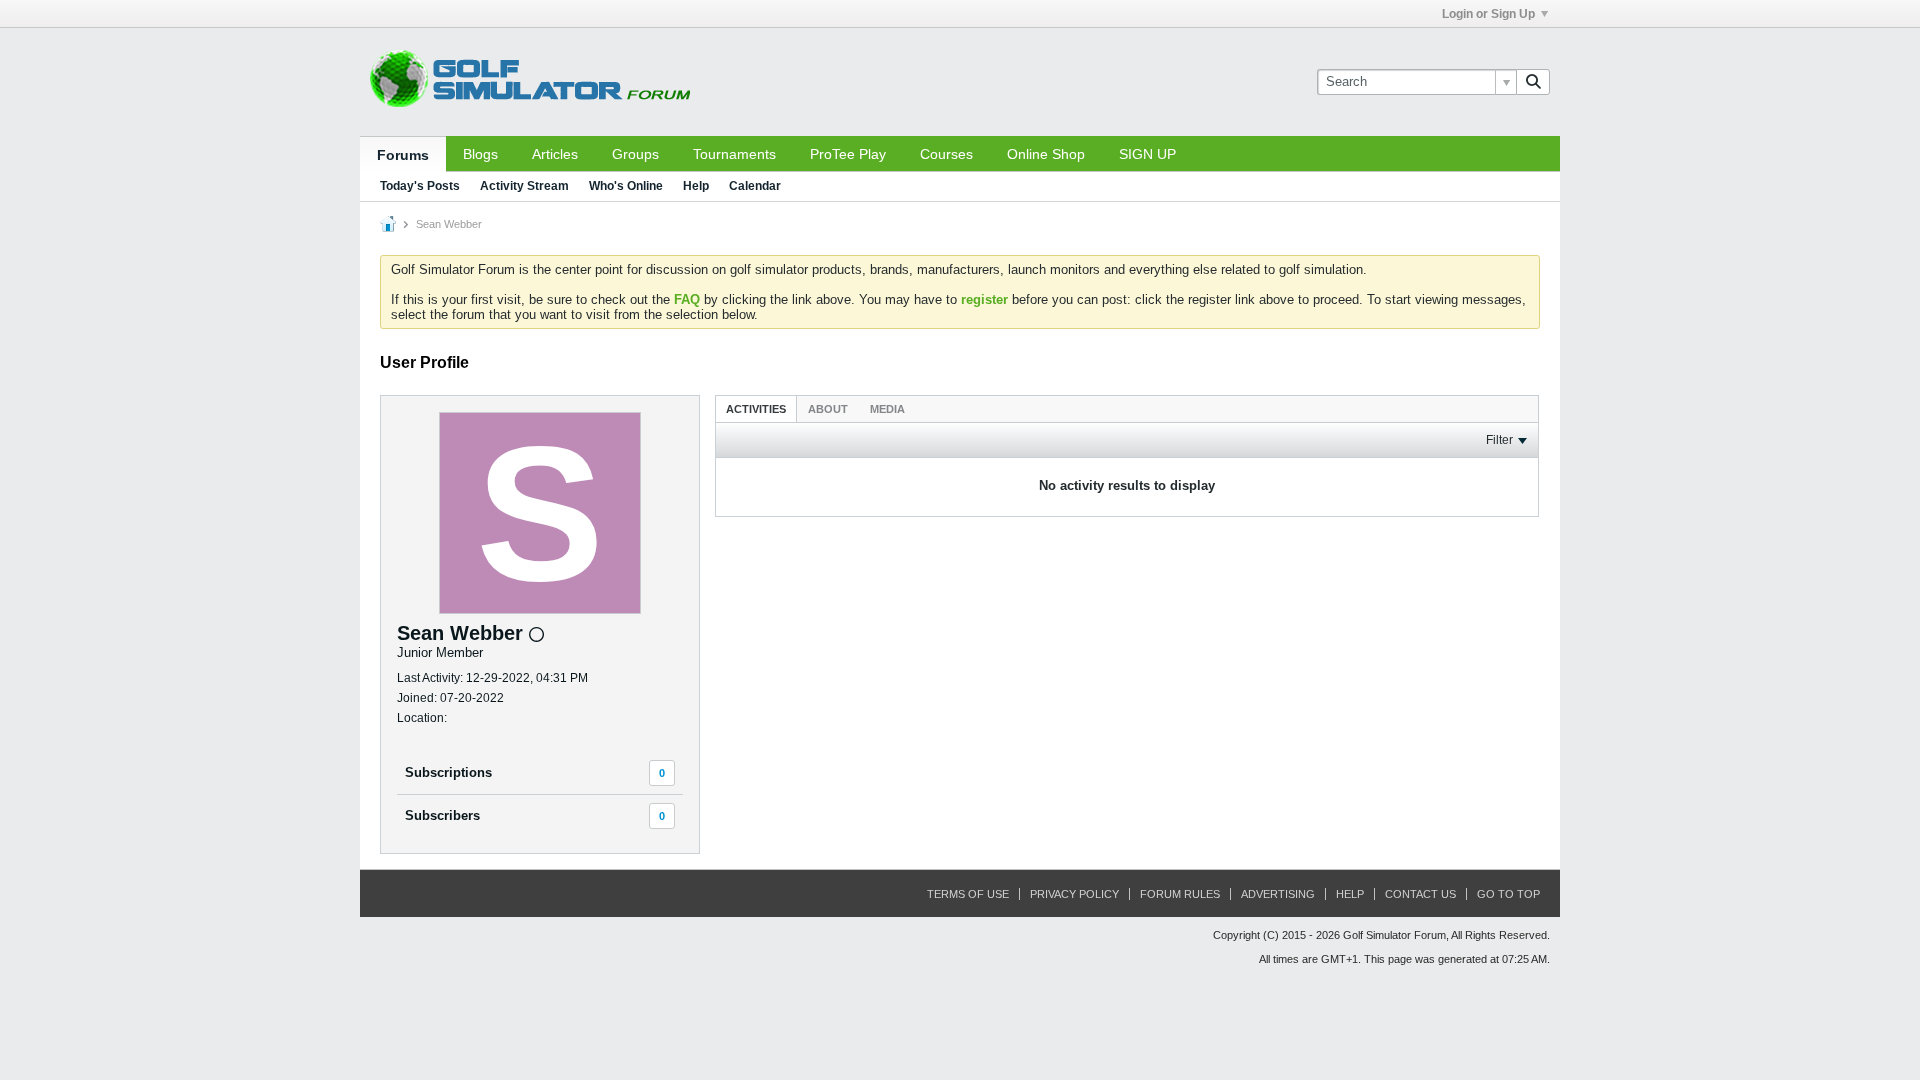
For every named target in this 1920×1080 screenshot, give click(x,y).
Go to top (1508, 894)
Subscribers (442, 815)
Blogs (480, 154)
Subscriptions (448, 772)
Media (887, 409)
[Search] (1533, 82)
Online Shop (1046, 154)
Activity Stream (524, 186)
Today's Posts (420, 186)
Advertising (1278, 894)
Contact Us (1420, 894)
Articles (555, 154)
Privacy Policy (1074, 894)
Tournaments (734, 154)
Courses (946, 154)
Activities (756, 409)
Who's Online (626, 186)
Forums (403, 155)
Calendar (755, 186)
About (828, 409)
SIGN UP (1147, 154)
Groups (635, 154)
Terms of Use (968, 894)
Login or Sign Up (1488, 14)
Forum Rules (1180, 894)
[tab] (756, 408)
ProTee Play (848, 154)
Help (696, 186)
